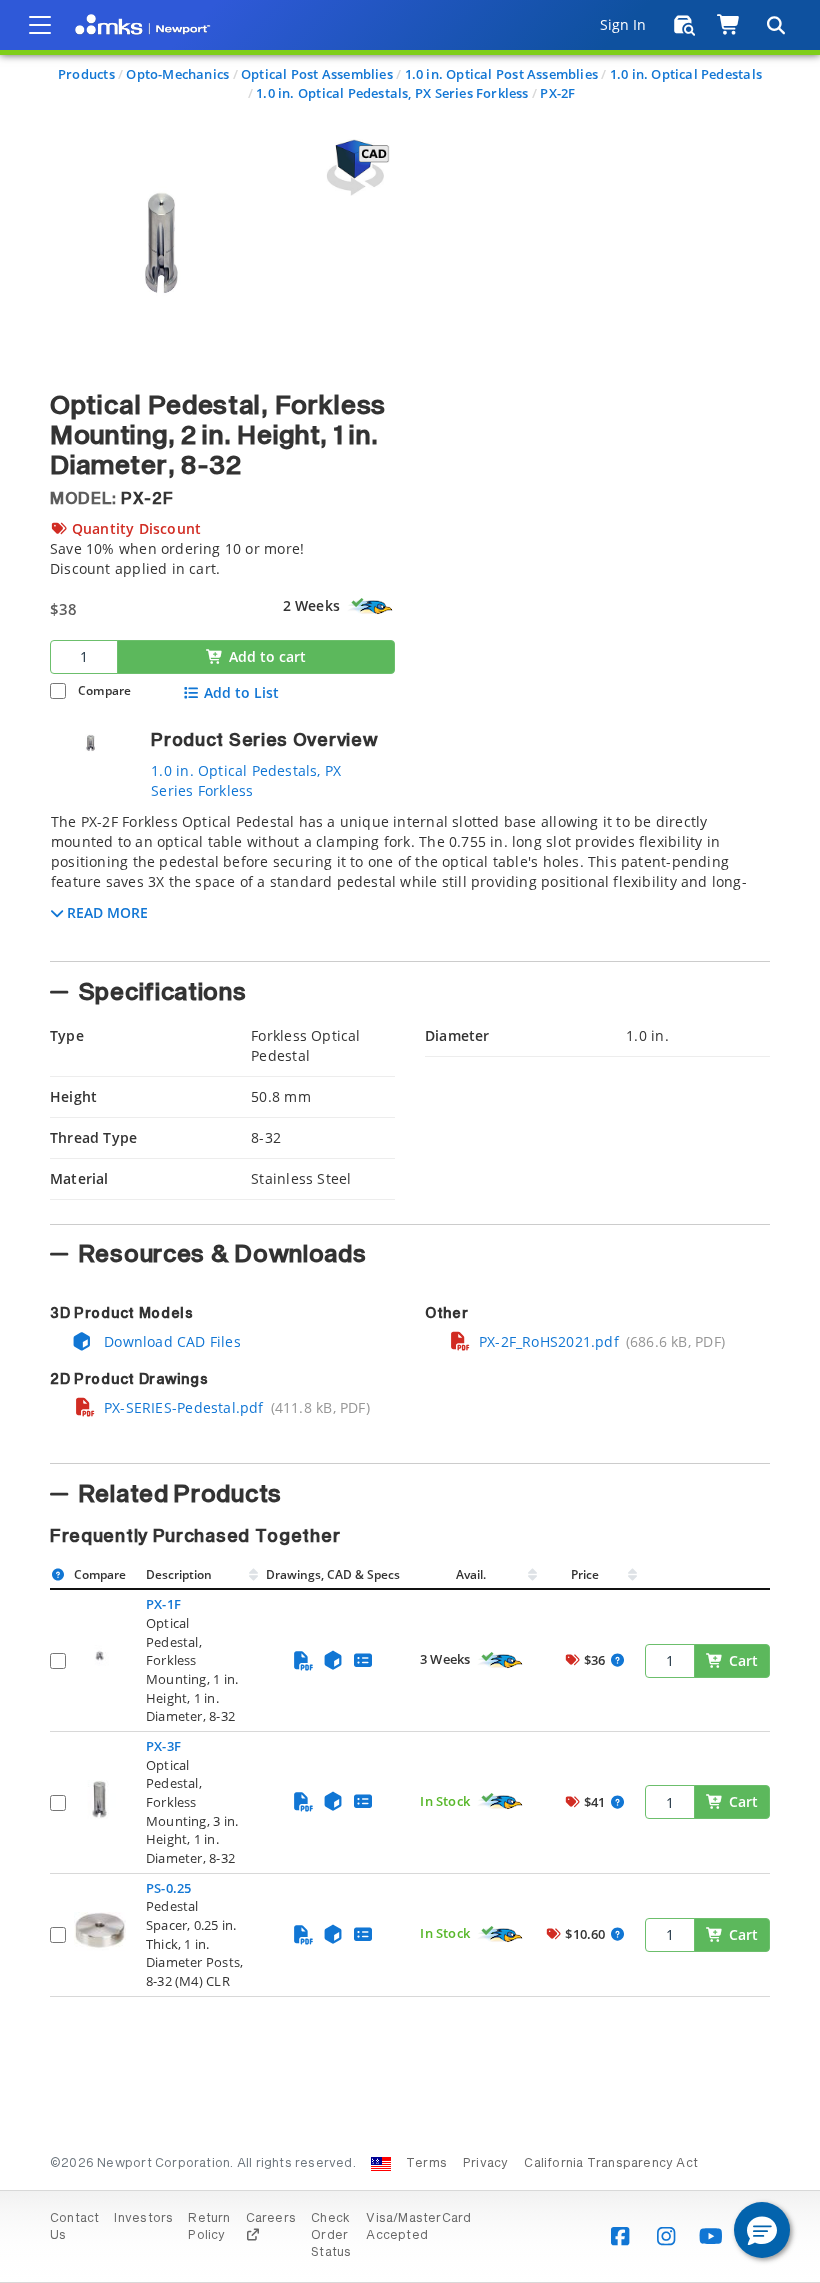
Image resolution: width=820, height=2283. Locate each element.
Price (585, 1574)
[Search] (775, 25)
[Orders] (684, 25)
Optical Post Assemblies (317, 74)
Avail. (472, 1574)
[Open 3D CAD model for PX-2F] (355, 167)
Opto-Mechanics (177, 74)
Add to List (241, 693)
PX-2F (557, 93)
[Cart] (729, 25)
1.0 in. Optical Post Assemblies (502, 74)
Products (86, 74)
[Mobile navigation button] (40, 25)
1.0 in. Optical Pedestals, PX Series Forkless (392, 93)
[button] (762, 2230)
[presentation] (410, 1141)
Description (179, 1574)
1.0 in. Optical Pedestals (686, 74)
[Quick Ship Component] (371, 607)
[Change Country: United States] (381, 2164)
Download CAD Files (170, 1341)
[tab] (410, 881)
